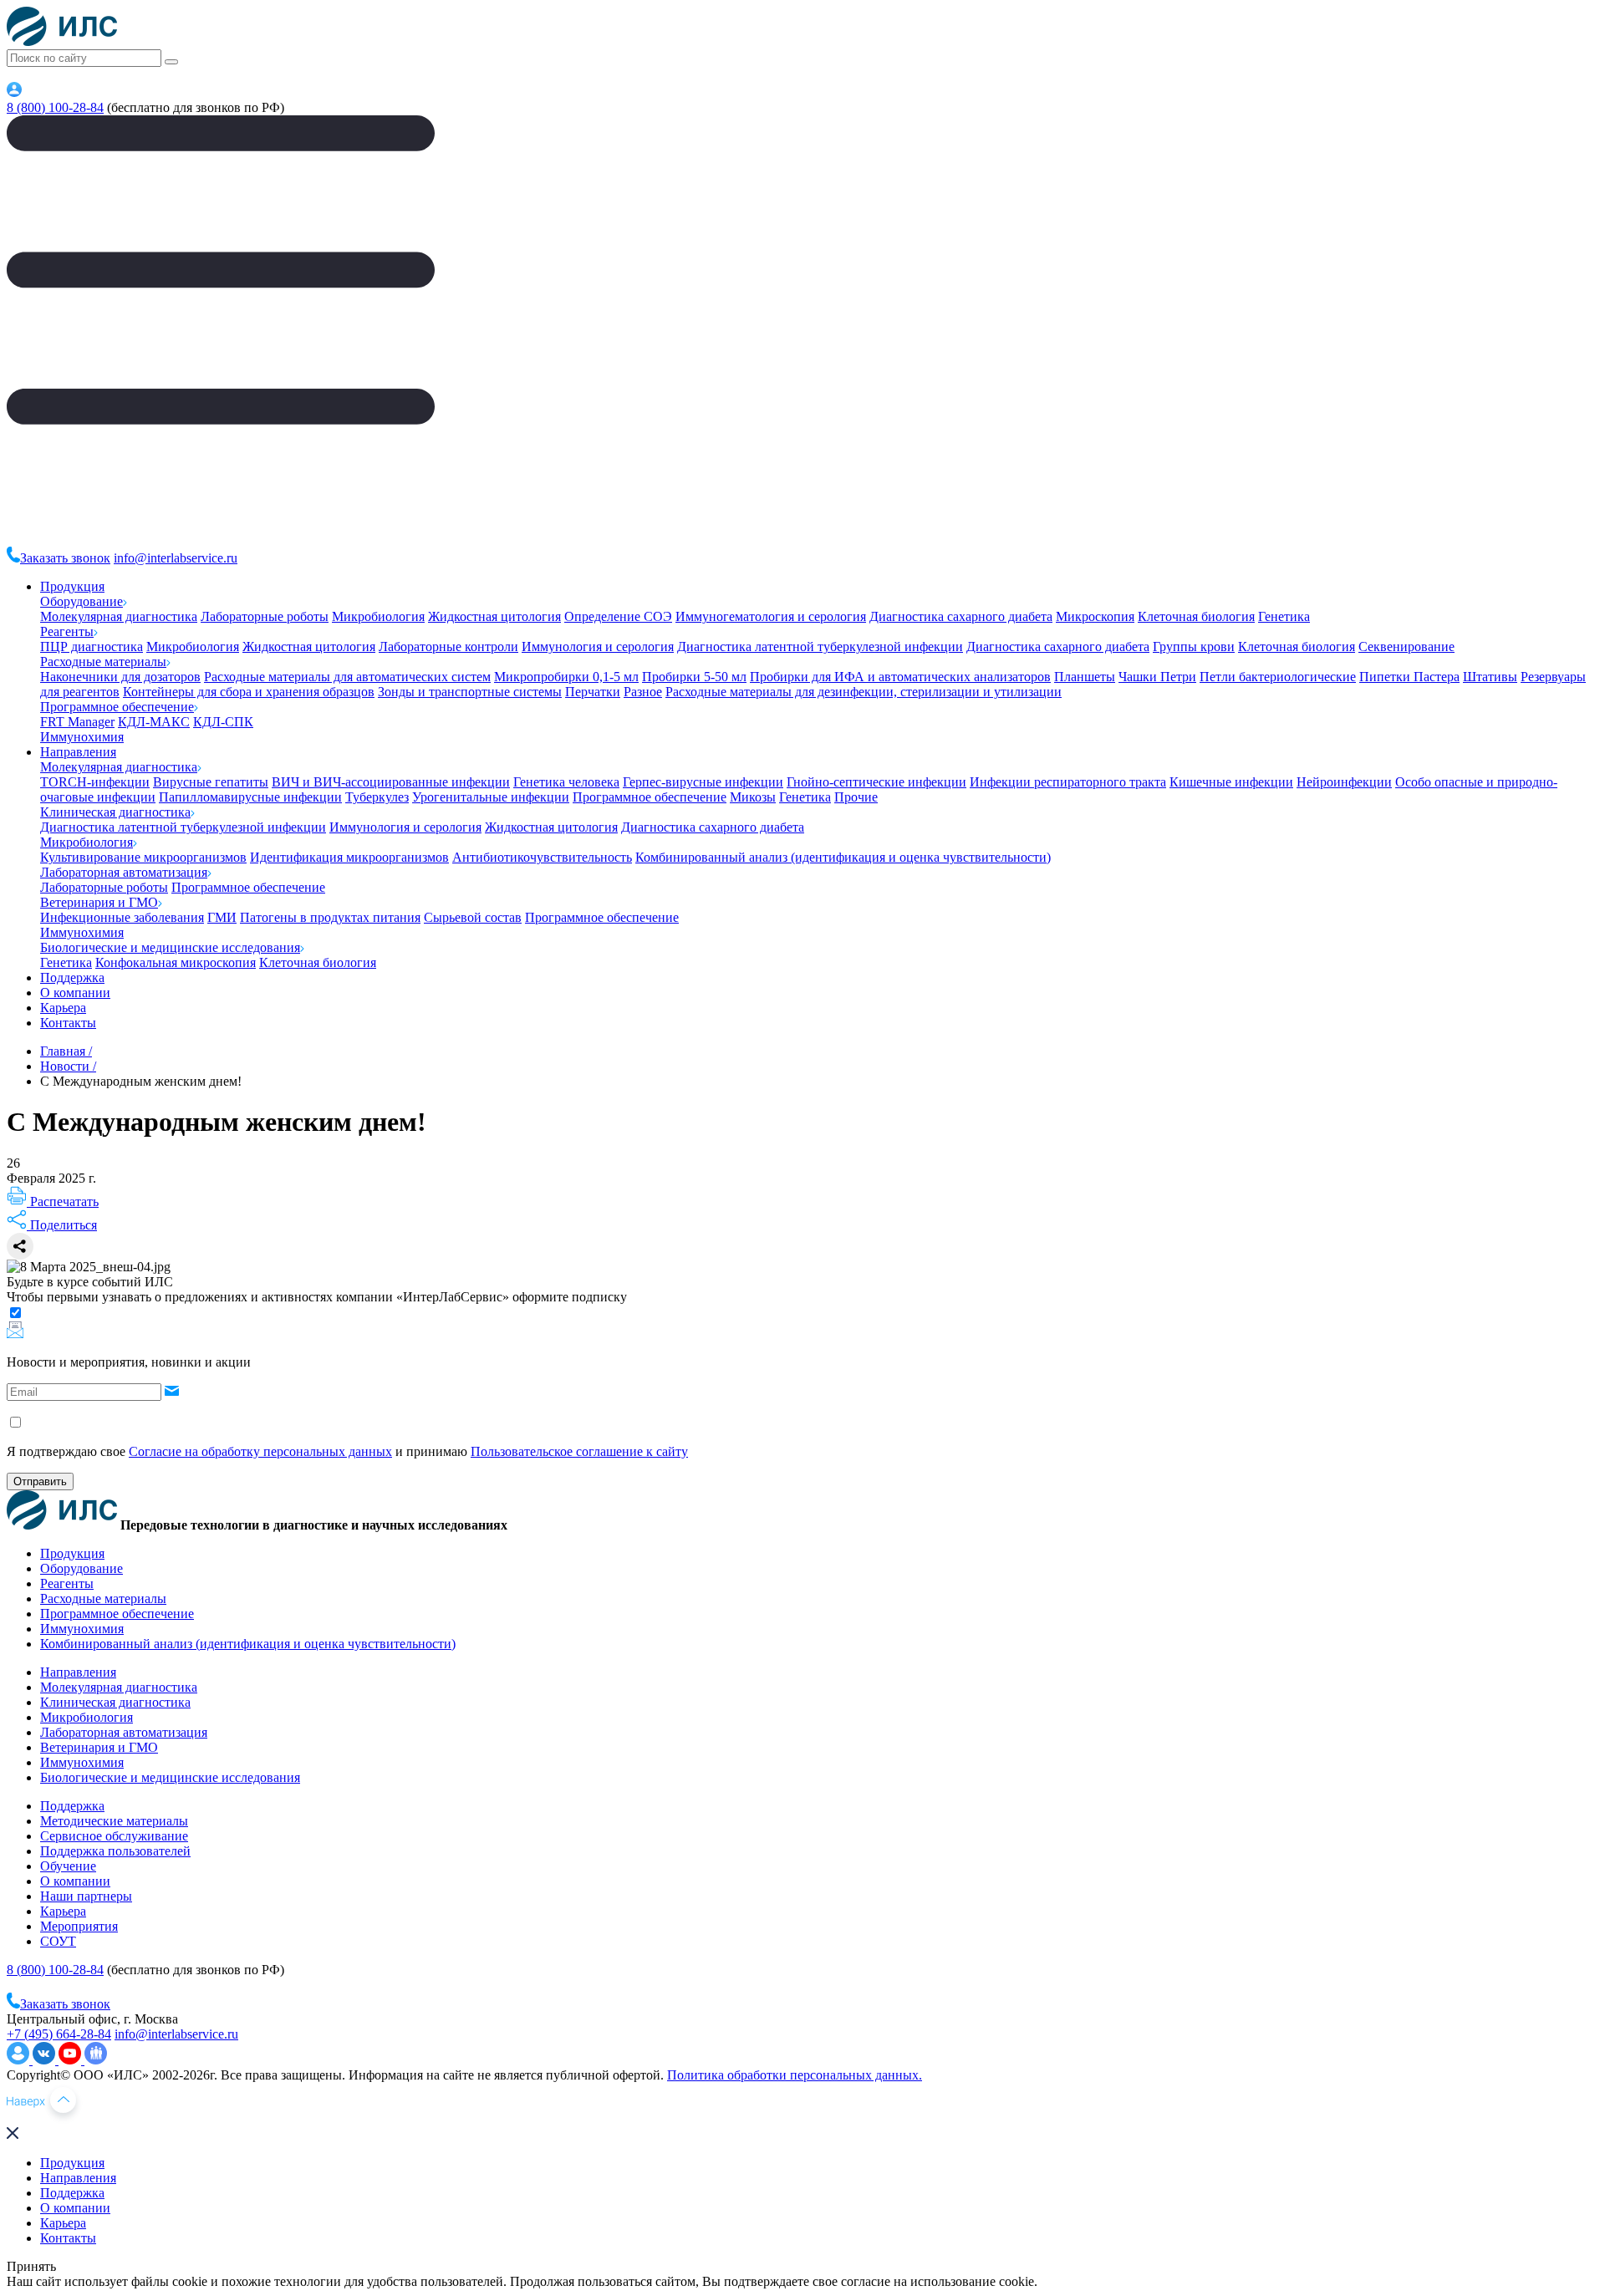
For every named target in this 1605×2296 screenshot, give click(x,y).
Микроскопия (1095, 616)
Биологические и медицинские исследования (170, 947)
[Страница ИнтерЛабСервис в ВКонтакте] (46, 2060)
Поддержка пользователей (115, 1851)
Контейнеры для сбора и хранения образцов (249, 692)
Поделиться (62, 1225)
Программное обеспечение (117, 707)
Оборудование (82, 601)
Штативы (1490, 677)
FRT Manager (77, 722)
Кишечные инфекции (1231, 782)
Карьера (63, 1008)
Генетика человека (566, 782)
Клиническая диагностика (115, 812)
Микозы (753, 797)
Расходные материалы (103, 662)
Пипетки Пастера (1409, 677)
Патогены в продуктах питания (330, 917)
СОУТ (58, 1941)
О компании (75, 993)
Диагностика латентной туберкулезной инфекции (820, 647)
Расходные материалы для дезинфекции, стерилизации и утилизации (864, 692)
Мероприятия (79, 1926)
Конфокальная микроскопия (176, 962)
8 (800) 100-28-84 (55, 107)
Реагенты (67, 631)
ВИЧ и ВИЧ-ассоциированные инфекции (391, 782)
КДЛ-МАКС (154, 722)
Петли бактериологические (1278, 677)
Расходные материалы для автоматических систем (347, 677)
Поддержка (72, 977)
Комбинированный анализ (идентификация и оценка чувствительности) (843, 857)
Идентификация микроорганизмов (349, 857)
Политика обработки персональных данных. (795, 2075)
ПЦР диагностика (92, 647)
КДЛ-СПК (223, 722)
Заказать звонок (65, 558)
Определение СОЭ (618, 616)
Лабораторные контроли (448, 647)
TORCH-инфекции (95, 782)
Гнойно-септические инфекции (876, 782)
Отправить (40, 1481)
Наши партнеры (86, 1896)
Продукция (72, 586)
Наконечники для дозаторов (120, 677)
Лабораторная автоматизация (124, 872)
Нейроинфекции (1344, 782)
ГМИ (222, 917)
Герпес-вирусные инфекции (703, 782)
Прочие (856, 797)
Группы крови (1194, 647)
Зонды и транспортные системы (470, 692)
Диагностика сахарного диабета (961, 616)
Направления (78, 752)
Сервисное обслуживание (114, 1836)
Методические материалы (114, 1821)
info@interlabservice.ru (176, 558)
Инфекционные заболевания (122, 917)
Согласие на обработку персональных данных (260, 1451)
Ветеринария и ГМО (99, 902)
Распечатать (63, 1201)
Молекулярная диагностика (119, 616)
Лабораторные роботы (265, 616)
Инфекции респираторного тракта (1068, 782)
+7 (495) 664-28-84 (59, 2034)
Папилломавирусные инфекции (250, 797)
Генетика (1284, 616)
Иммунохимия (82, 737)
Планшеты (1085, 677)
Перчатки (593, 692)
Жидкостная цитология (494, 616)
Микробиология (378, 616)
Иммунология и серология (598, 647)
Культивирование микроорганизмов (143, 857)
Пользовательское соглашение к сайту (579, 1451)
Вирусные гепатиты (211, 782)
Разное (643, 692)
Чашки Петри (1157, 677)
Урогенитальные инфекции (491, 797)
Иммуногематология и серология (771, 616)
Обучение (68, 1866)
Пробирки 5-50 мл (694, 677)
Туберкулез (377, 797)
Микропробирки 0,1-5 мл (566, 677)
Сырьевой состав (473, 917)
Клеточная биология (1196, 616)
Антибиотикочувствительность (542, 857)
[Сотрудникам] (14, 92)
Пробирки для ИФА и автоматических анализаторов (900, 677)
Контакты (68, 1023)
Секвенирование (1406, 647)
